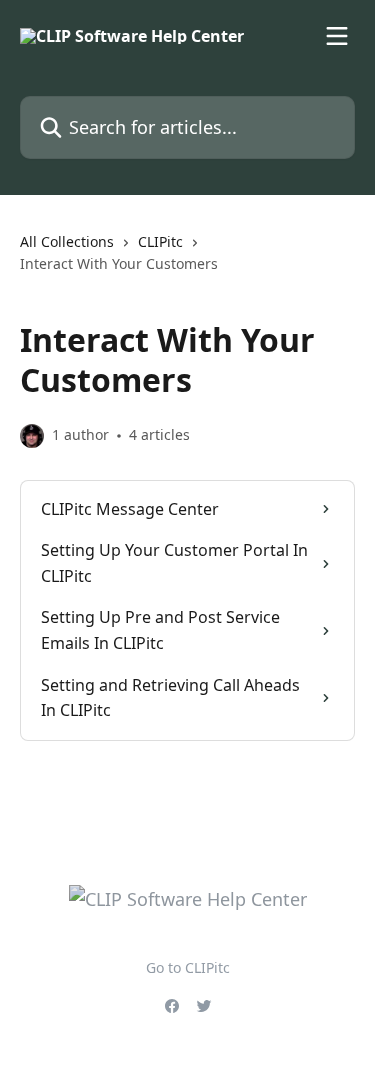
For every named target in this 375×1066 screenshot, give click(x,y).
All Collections (67, 241)
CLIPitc (160, 241)
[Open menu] (337, 36)
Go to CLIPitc (188, 967)
